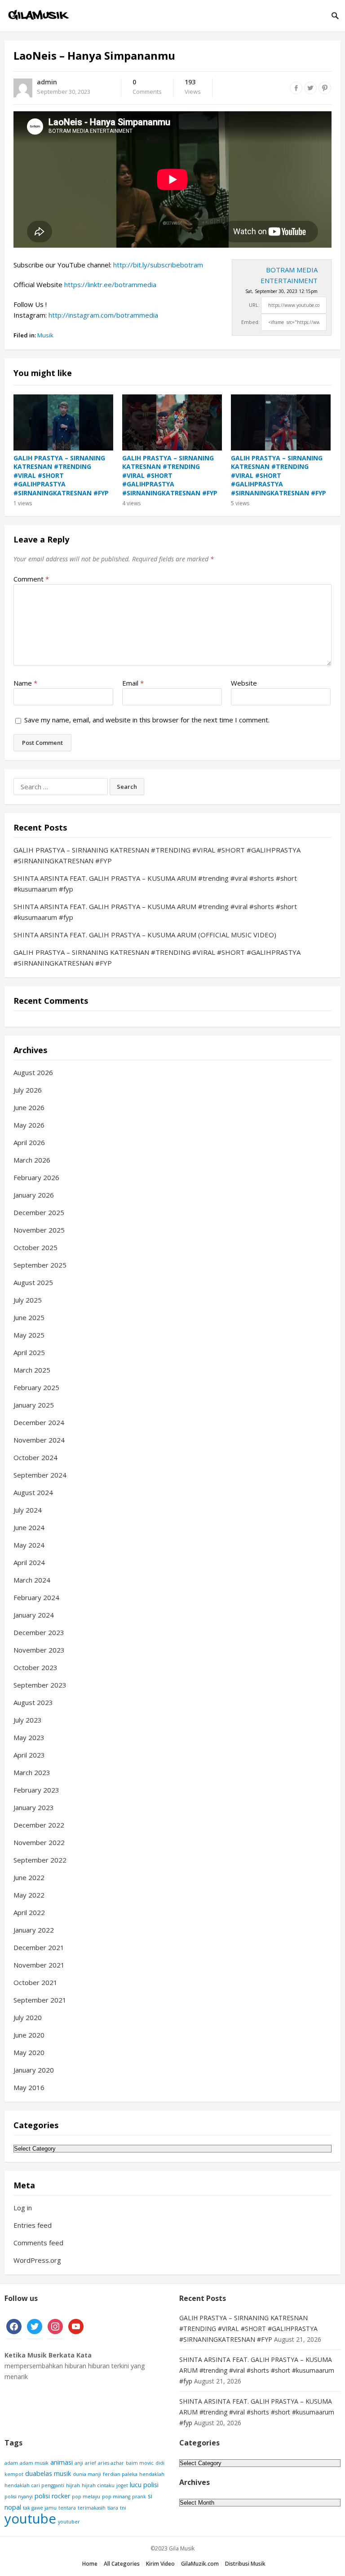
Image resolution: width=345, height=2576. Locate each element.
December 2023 (39, 1632)
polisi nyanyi (19, 2497)
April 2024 (29, 1562)
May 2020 (29, 2052)
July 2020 (28, 2017)
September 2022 (40, 1860)
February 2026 (36, 1177)
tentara (67, 2508)
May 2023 (29, 1737)
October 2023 (35, 1667)
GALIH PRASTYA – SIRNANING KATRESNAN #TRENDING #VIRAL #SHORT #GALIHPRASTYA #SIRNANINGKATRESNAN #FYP (61, 475)
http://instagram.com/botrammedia (103, 315)
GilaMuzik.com (200, 2564)
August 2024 (33, 1492)
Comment (31, 579)
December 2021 (39, 1947)
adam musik (34, 2463)
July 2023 (28, 1720)
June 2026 (29, 1107)
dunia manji (87, 2474)
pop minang (116, 2497)
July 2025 (28, 1300)
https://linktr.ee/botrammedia (110, 284)
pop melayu (86, 2497)
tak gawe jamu (40, 2508)
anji (79, 2463)
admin (47, 82)
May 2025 (29, 1335)
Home (90, 2564)
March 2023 (32, 1772)
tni (123, 2508)
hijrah (73, 2485)
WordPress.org (37, 2260)
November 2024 (39, 1440)
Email (133, 683)
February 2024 (36, 1597)
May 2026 (29, 1125)
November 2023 (39, 1650)
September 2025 (40, 1265)
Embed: (250, 322)
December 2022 (39, 1825)
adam (11, 2463)
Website (244, 683)
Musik (45, 335)
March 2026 (32, 1160)
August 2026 (33, 1072)
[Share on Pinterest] (325, 88)
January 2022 (34, 1930)
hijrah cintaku (98, 2485)
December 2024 (39, 1422)
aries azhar (111, 2463)
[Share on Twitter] (310, 88)
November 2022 (39, 1842)
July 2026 (28, 1090)
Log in (23, 2208)
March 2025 (32, 1370)
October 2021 (35, 1982)
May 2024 (29, 1545)
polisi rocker (52, 2496)
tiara (113, 2508)
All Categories (122, 2564)
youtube (30, 2519)
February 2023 (36, 1790)
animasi (62, 2462)
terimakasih (92, 2508)
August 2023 (33, 1702)
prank (139, 2497)
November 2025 (39, 1230)
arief (91, 2463)
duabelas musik (48, 2473)
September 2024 (40, 1475)
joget (122, 2485)
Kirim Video (160, 2564)
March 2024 (32, 1580)
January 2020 (34, 2070)
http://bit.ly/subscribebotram (158, 265)
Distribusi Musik (245, 2564)
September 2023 (40, 1685)
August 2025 (33, 1282)
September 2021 (40, 2000)
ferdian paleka (120, 2474)
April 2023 (29, 1755)
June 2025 (29, 1317)
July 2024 (28, 1510)
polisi (151, 2485)
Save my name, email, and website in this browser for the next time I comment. (147, 720)
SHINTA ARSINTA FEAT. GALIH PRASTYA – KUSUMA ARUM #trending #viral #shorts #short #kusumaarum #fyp (257, 2370)
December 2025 (39, 1212)
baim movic (140, 2463)
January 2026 (34, 1195)
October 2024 (35, 1457)
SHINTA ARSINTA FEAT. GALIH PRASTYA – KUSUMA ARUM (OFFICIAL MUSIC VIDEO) (145, 935)
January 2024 (34, 1615)
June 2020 (29, 2035)
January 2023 (34, 1807)
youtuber (69, 2522)
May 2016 (29, 2087)
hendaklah (152, 2474)
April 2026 (29, 1142)
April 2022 (29, 1912)
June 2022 (29, 1877)
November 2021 (39, 1965)
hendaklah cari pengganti (34, 2485)
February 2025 (36, 1387)
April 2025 (29, 1352)
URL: (254, 305)
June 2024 (29, 1527)
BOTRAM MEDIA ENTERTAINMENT (289, 275)
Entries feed (33, 2225)
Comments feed (38, 2243)
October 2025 (35, 1247)
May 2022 (29, 1895)
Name (25, 683)
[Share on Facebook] (296, 88)
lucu (136, 2485)
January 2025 (34, 1405)
